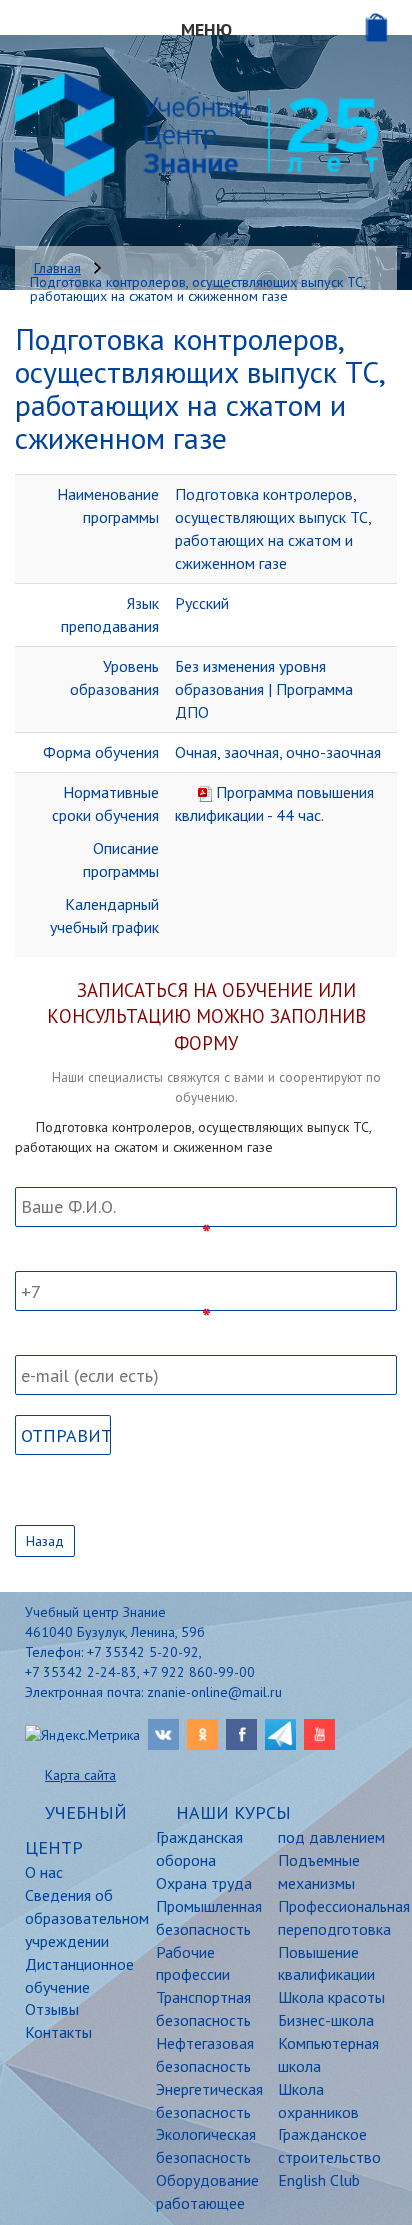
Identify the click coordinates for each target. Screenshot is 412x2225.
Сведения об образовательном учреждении (75, 1918)
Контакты (58, 2032)
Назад (45, 1541)
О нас (44, 1872)
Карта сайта (80, 1775)
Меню (206, 29)
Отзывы (52, 2009)
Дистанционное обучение (75, 1975)
